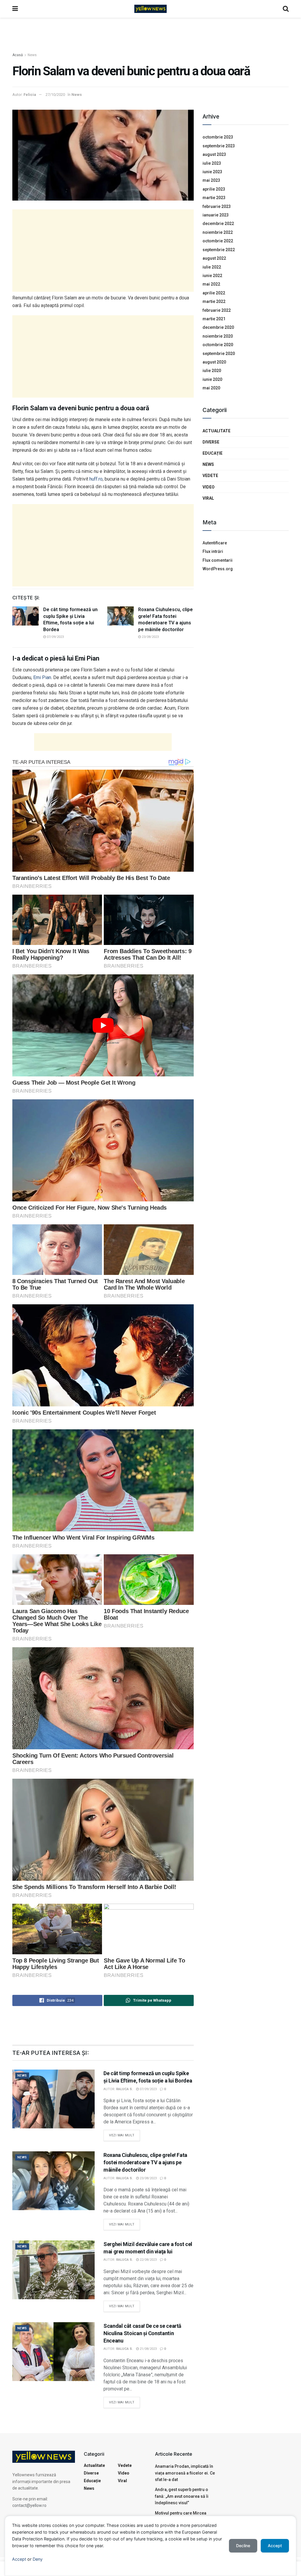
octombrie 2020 (218, 345)
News (32, 55)
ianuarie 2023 (216, 215)
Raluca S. (124, 2089)
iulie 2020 (212, 371)
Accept (19, 2559)
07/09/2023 (55, 637)
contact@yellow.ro (29, 2505)
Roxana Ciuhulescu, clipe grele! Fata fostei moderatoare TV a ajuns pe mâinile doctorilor (145, 2162)
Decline (243, 2546)
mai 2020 (211, 388)
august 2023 (214, 154)
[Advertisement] (150, 35)
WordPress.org (218, 569)
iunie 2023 (212, 172)
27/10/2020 (55, 95)
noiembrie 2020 (218, 336)
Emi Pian (42, 677)
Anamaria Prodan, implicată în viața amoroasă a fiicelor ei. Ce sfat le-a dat (185, 2473)
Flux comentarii (218, 560)
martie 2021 (214, 319)
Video (209, 487)
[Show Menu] (15, 9)
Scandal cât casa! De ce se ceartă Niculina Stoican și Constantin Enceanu (142, 2333)
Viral (208, 498)
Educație (213, 453)
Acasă (18, 55)
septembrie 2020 (219, 354)
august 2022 (214, 258)
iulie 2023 (212, 163)
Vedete (210, 476)
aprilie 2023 (214, 189)
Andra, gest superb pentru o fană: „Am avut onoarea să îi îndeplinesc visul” (182, 2496)
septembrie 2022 (219, 250)
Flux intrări (213, 551)
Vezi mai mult (124, 2134)
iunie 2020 (212, 379)
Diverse (211, 442)
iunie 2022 (212, 276)
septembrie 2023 (219, 146)
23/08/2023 (150, 637)
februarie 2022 (217, 310)
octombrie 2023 (218, 137)
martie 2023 (214, 198)
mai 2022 (211, 284)
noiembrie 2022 (218, 232)
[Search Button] (286, 9)
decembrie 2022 (218, 224)
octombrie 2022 (218, 241)
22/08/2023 (148, 2260)
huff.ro (96, 479)
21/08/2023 (148, 2349)
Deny (38, 2559)
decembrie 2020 (218, 327)
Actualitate (216, 431)
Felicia (30, 95)
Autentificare (215, 543)
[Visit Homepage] (150, 9)
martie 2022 (214, 301)
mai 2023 (211, 180)
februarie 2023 (217, 206)
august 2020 (214, 362)
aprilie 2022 (214, 293)
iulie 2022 (212, 267)
